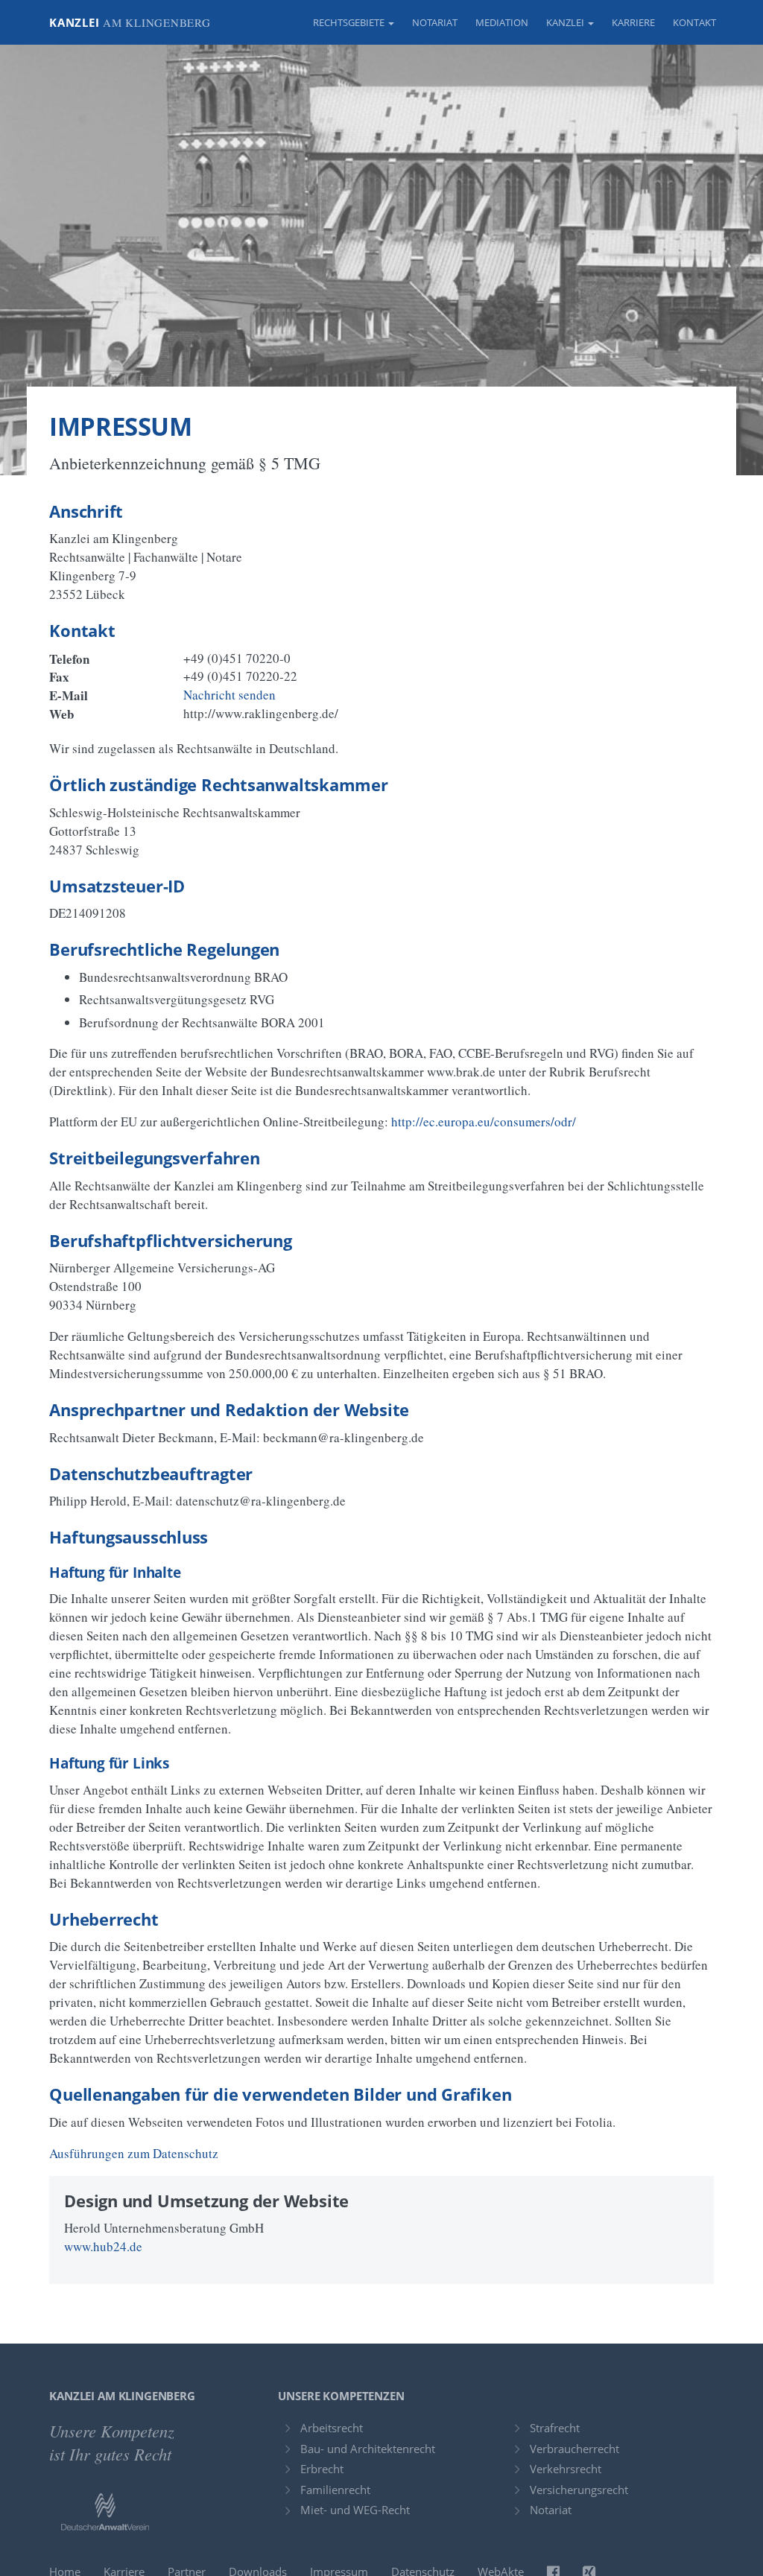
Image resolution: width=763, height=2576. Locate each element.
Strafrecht (555, 2428)
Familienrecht (335, 2490)
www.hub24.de (103, 2246)
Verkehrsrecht (566, 2469)
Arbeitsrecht (332, 2428)
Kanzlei (130, 22)
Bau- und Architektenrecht (368, 2449)
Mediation (502, 22)
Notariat (435, 22)
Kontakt (694, 22)
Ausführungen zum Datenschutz (134, 2153)
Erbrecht (322, 2469)
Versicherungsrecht (579, 2490)
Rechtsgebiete (350, 22)
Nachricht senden (229, 695)
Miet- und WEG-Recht (355, 2510)
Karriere (633, 22)
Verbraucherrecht (574, 2449)
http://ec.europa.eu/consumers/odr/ (484, 1122)
